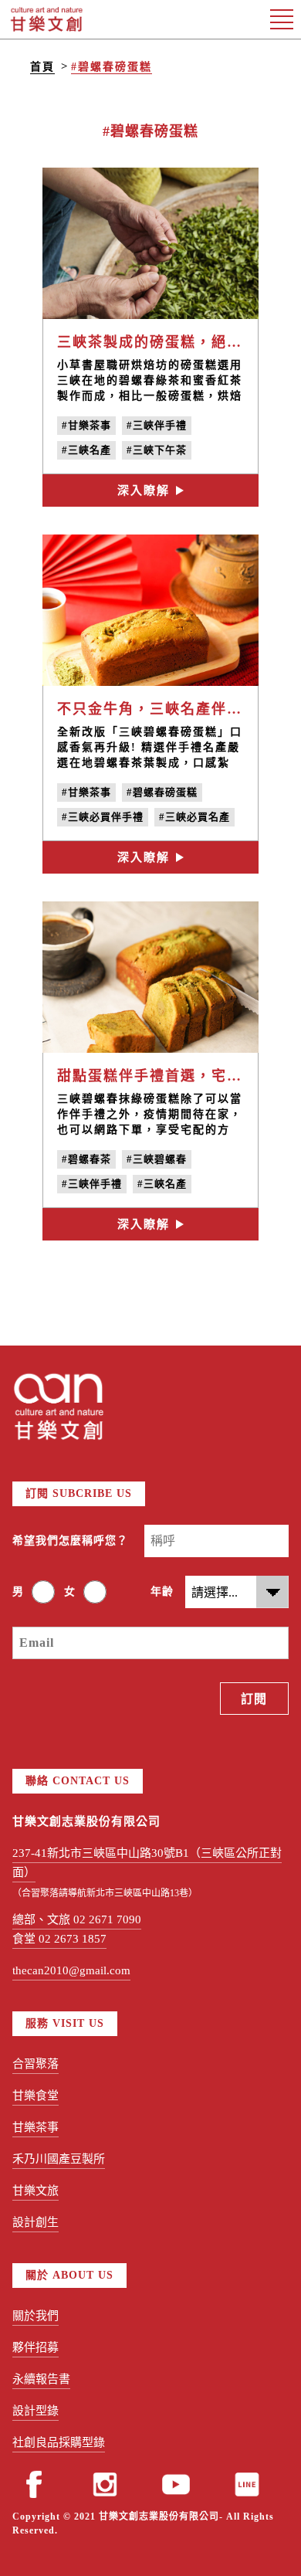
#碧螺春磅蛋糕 (112, 67)
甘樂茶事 (36, 2127)
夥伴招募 (36, 2347)
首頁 (42, 67)
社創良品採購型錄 (59, 2442)
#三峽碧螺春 (157, 1159)
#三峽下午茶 (157, 450)
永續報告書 (41, 2379)
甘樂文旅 (36, 2191)
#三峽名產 (86, 450)
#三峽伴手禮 (157, 425)
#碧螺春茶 (86, 1159)
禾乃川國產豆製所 (59, 2159)
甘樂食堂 (36, 2096)
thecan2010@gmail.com (71, 1970)
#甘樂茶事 (86, 425)
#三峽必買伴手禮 (103, 817)
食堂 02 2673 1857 (59, 1939)
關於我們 (36, 2316)
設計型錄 (36, 2411)
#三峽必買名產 (194, 817)
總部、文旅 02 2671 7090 (77, 1919)
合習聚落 (36, 2064)
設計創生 (36, 2222)
